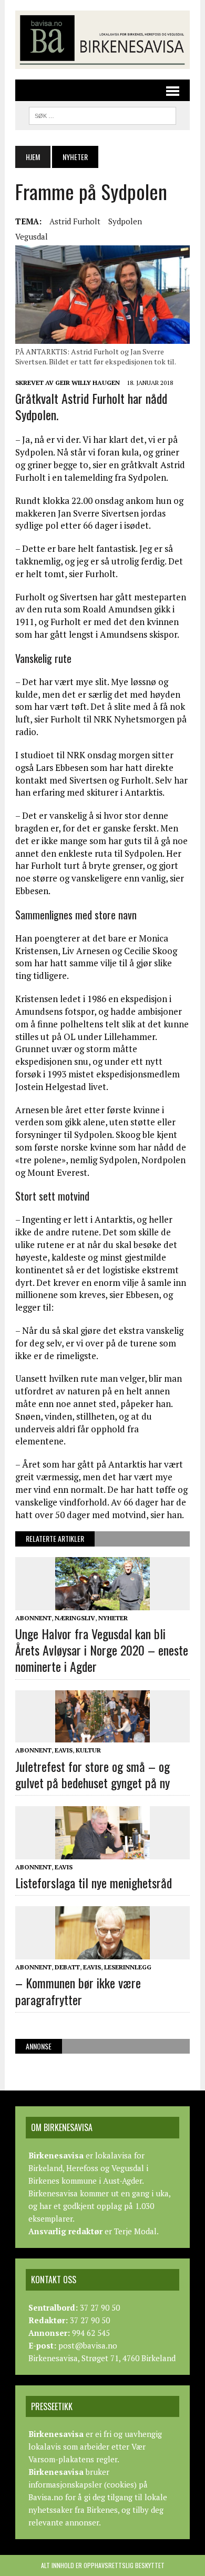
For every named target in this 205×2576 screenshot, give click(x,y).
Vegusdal (32, 236)
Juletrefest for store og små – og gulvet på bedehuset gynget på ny (93, 1774)
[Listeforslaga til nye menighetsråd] (102, 1852)
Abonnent (33, 1618)
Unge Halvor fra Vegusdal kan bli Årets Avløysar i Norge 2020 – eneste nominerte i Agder (102, 1650)
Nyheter (113, 1618)
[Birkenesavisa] (102, 40)
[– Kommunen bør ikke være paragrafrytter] (102, 1953)
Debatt (67, 1967)
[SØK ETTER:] (102, 114)
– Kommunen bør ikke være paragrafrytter (78, 1991)
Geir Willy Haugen (88, 383)
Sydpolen (125, 221)
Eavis (64, 1750)
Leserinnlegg (128, 1967)
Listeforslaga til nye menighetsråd (94, 1883)
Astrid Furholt (75, 221)
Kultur (88, 1750)
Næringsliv (75, 1618)
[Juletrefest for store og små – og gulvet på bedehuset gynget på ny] (102, 1736)
